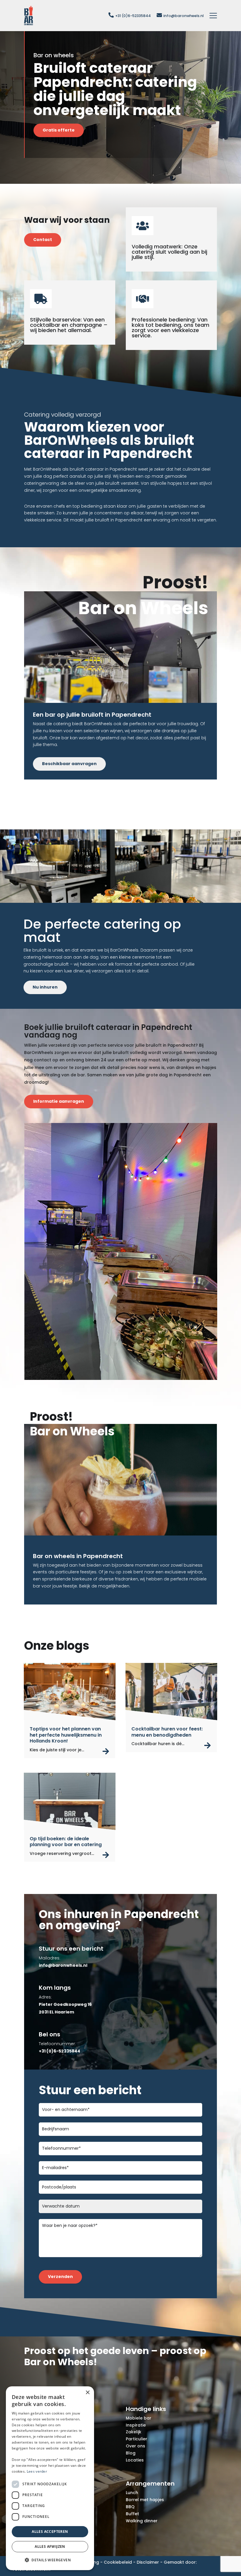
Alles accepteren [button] (50, 2532)
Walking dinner (142, 2521)
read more (106, 1751)
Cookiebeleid (118, 2562)
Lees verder (37, 2471)
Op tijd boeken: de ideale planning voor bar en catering (66, 1842)
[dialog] (50, 2478)
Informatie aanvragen (59, 1101)
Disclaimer (148, 2562)
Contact (43, 240)
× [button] (87, 2393)
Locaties (135, 2460)
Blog (131, 2453)
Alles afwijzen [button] (50, 2546)
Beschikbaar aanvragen (69, 764)
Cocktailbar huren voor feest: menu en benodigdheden (167, 1732)
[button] (50, 2560)
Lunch (132, 2493)
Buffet (132, 2514)
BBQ (130, 2507)
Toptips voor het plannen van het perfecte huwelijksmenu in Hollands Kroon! (66, 1735)
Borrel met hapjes (145, 2500)
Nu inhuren (45, 987)
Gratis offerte (59, 130)
